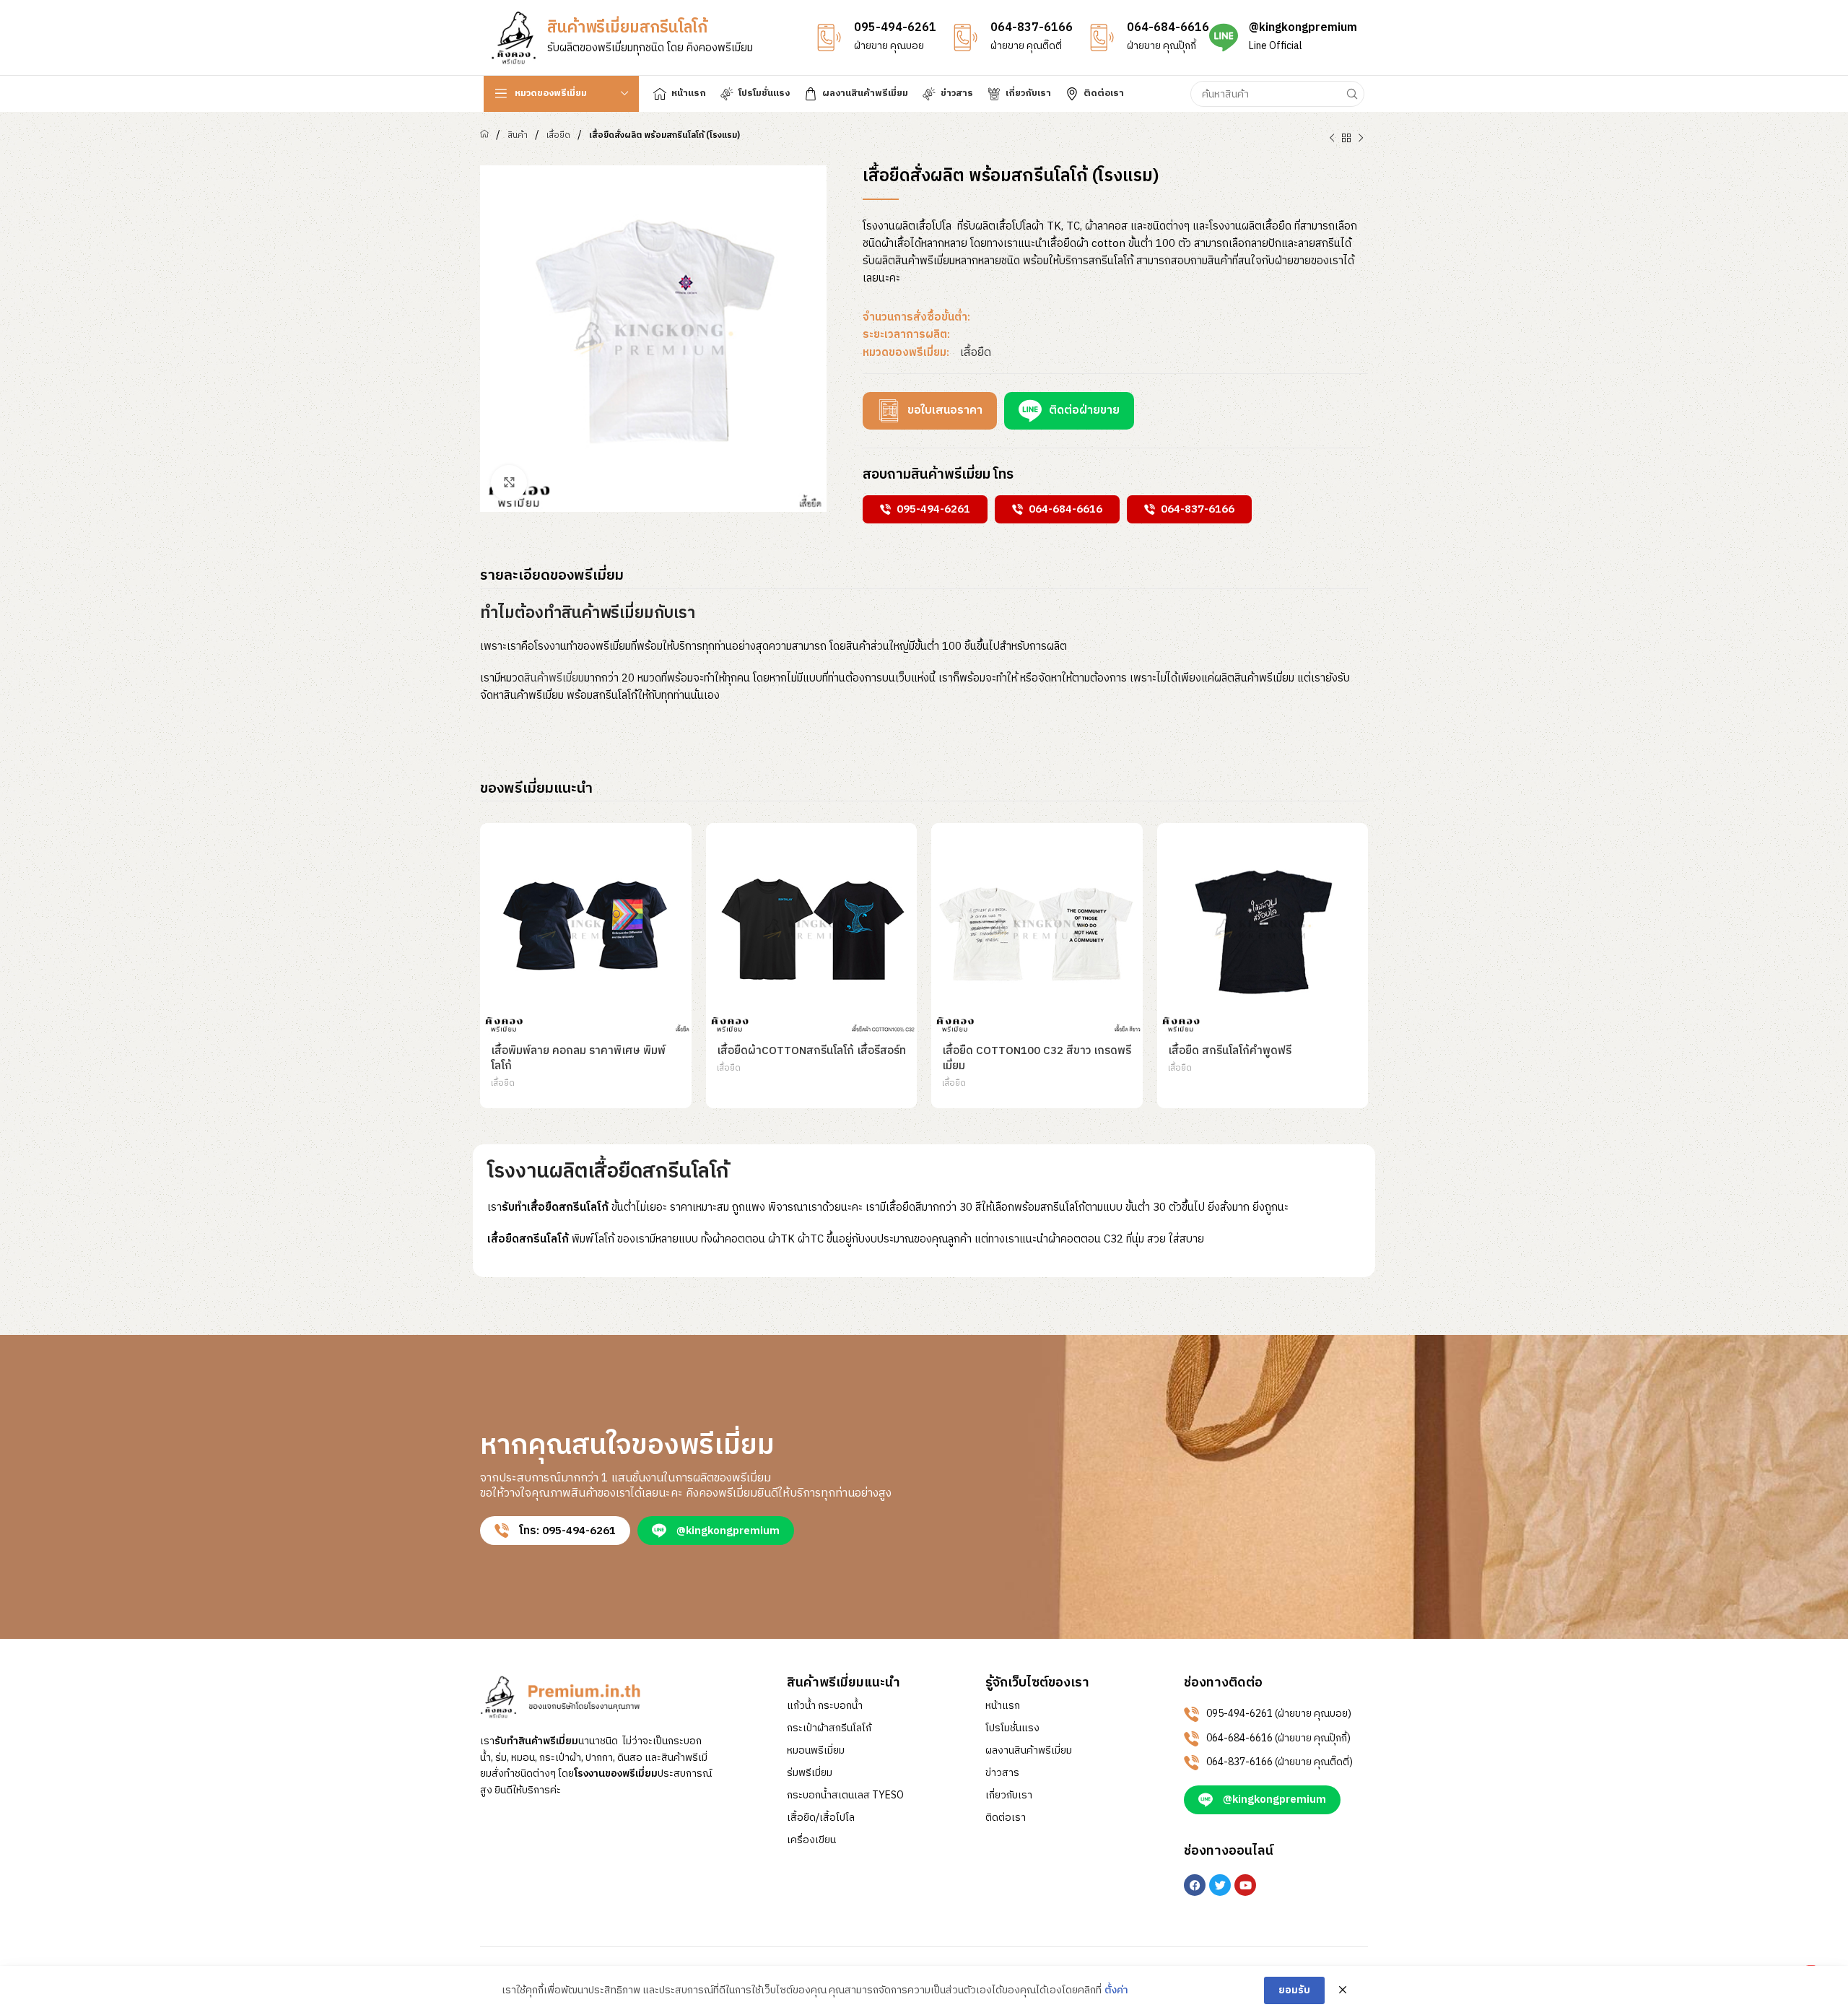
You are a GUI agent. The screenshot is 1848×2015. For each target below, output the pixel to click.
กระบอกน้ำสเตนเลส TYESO (845, 1796)
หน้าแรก (1003, 1706)
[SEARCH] (1351, 94)
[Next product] (1361, 139)
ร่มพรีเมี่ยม (810, 1773)
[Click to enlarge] (509, 483)
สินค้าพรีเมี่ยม (554, 678)
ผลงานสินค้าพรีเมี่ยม (1029, 1751)
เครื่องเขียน (811, 1840)
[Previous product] (1332, 139)
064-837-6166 (1032, 28)
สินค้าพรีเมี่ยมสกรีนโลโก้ (627, 28)
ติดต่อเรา (1006, 1818)
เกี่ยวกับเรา (1009, 1796)
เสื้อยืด (558, 135)
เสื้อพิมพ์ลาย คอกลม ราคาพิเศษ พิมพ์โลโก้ (578, 1058)
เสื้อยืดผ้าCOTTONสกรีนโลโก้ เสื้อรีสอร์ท (811, 1051)
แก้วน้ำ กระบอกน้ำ (825, 1706)
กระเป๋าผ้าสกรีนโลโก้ (829, 1728)
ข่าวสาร (1002, 1773)
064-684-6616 (1168, 28)
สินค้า (518, 135)
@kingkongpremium (1303, 28)
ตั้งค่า (1116, 1990)
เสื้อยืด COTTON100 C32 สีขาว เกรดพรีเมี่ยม (1037, 1058)
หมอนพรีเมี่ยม (816, 1751)
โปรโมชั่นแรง (1012, 1728)
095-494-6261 (895, 28)
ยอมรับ (1294, 1990)
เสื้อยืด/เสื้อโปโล (821, 1818)
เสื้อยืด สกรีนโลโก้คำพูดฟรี (1230, 1051)
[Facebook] (1195, 1885)
